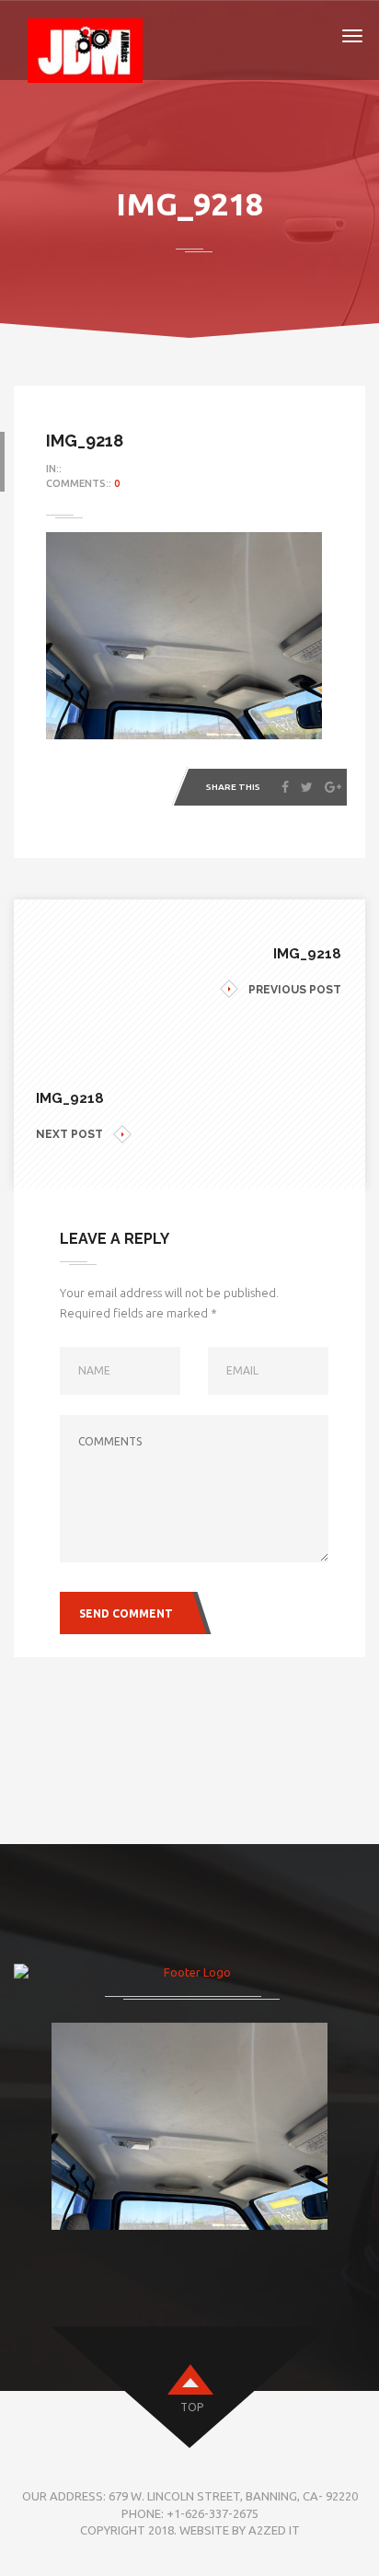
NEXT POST (69, 1134)
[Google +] (333, 787)
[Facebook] (285, 787)
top (192, 2407)
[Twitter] (307, 787)
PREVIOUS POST (295, 990)
